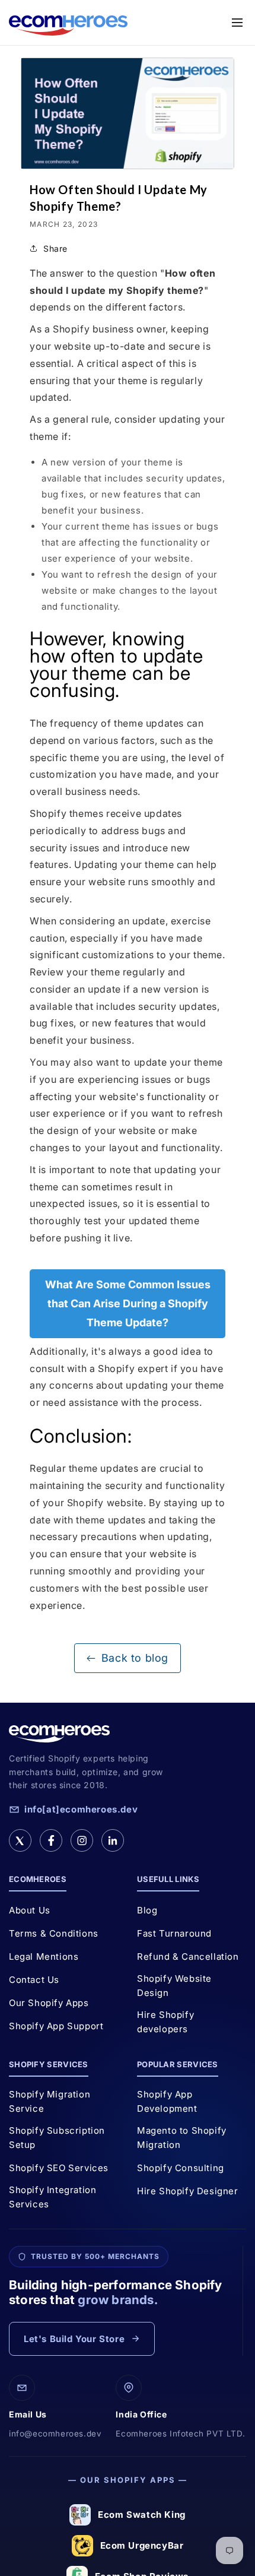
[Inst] (82, 1840)
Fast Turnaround (174, 1933)
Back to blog (135, 1658)
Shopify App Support (56, 2026)
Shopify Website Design (174, 1986)
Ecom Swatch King (142, 2515)
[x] (20, 1840)
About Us (30, 1910)
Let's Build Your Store (74, 2339)
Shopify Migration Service (50, 2101)
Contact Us (34, 1980)
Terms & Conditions (54, 1933)
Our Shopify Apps (49, 2003)
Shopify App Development (167, 2101)
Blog (147, 1910)
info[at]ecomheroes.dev (81, 1809)
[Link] (113, 1840)
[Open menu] (237, 23)
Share (55, 248)
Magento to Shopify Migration (182, 2138)
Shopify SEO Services (59, 2168)
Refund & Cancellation (188, 1956)
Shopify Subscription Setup (57, 2138)
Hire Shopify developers (165, 2022)
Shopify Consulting (181, 2168)
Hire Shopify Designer (188, 2191)
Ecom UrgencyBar (142, 2545)
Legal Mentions (44, 1956)
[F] (51, 1840)
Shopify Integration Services (52, 2197)
